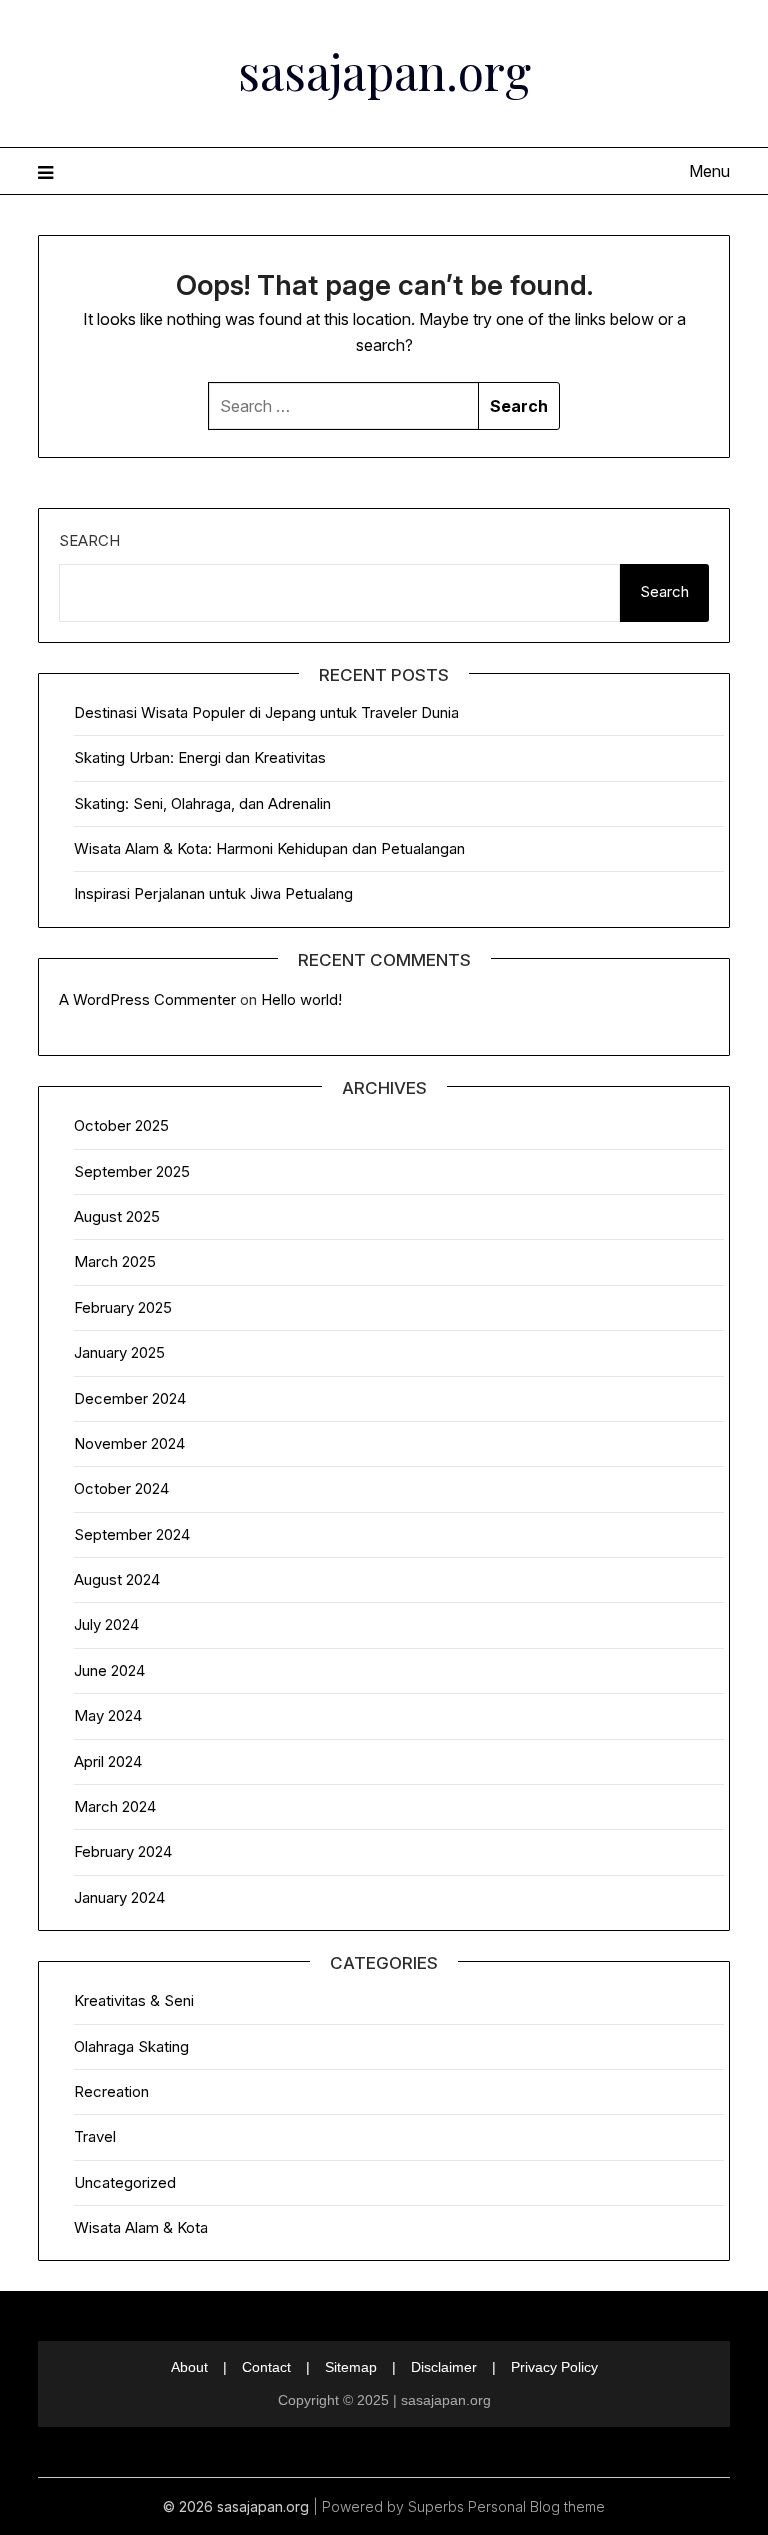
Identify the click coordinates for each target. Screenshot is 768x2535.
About (189, 2367)
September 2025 (132, 1171)
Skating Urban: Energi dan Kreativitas (200, 757)
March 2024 (115, 1806)
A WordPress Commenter (147, 999)
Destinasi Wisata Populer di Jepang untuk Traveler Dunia (266, 712)
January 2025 (119, 1352)
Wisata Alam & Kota (141, 2227)
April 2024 (108, 1761)
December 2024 (130, 1398)
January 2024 (119, 1897)
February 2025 (123, 1307)
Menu (709, 171)
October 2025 (121, 1125)
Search (89, 540)
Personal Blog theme (536, 2506)
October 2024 (121, 1488)
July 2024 (106, 1624)
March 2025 (115, 1261)
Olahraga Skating (131, 2046)
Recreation (111, 2091)
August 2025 (117, 1216)
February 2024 (123, 1851)
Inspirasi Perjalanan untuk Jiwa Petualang (213, 893)
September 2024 (132, 1534)
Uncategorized (125, 2182)
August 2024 (117, 1579)
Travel (95, 2136)
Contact (266, 2367)
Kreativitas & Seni (134, 2000)
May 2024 (108, 1715)
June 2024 (109, 1670)
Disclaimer (444, 2367)
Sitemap (351, 2367)
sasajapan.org (384, 71)
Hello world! (301, 999)
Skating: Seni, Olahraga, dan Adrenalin (202, 803)
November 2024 (129, 1443)
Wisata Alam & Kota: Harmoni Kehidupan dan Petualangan (269, 848)
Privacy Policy (554, 2367)
